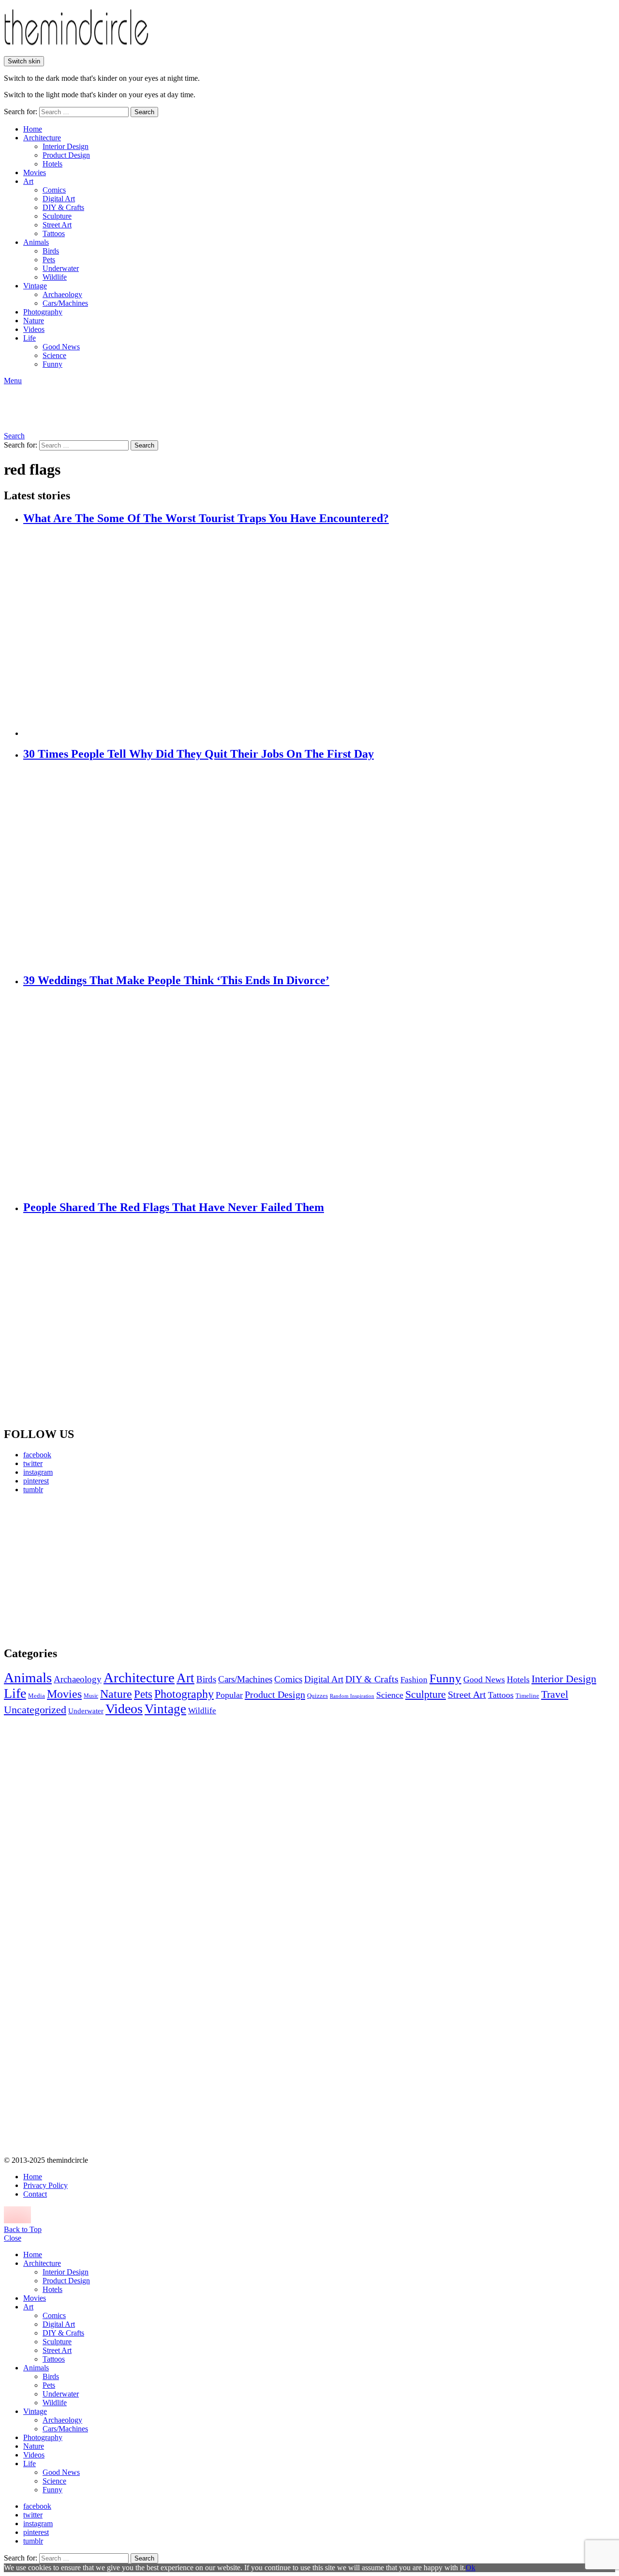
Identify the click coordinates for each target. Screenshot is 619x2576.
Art (28, 181)
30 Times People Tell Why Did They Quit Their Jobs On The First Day (199, 754)
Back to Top (23, 2229)
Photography (43, 312)
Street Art (57, 225)
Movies (35, 172)
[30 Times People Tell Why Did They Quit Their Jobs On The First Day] (319, 868)
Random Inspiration (352, 1696)
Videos (34, 329)
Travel (555, 1694)
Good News (61, 347)
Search (144, 112)
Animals (36, 242)
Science (54, 355)
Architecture (42, 138)
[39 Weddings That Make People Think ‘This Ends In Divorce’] (319, 1094)
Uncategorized (35, 1710)
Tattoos (54, 233)
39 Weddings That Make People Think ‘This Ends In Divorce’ (176, 980)
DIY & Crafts (63, 207)
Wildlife (55, 277)
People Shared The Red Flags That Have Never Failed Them (174, 1207)
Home (33, 129)
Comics (54, 190)
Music (91, 1696)
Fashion (414, 1680)
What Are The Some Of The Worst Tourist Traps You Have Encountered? (206, 518)
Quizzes (317, 1696)
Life (29, 338)
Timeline (527, 1696)
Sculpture (57, 216)
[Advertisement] (94, 1570)
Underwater (61, 268)
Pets (49, 260)
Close (13, 2238)
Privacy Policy (45, 2185)
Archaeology (62, 294)
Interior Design (66, 146)
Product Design (66, 155)
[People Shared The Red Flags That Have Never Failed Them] (319, 1321)
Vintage (35, 286)
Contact (35, 2194)
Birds (51, 251)
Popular (229, 1695)
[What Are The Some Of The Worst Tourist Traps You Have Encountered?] (319, 632)
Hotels (52, 164)
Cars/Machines (65, 303)
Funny (52, 364)
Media (37, 1696)
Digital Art (59, 199)
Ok (471, 2568)
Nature (34, 321)
